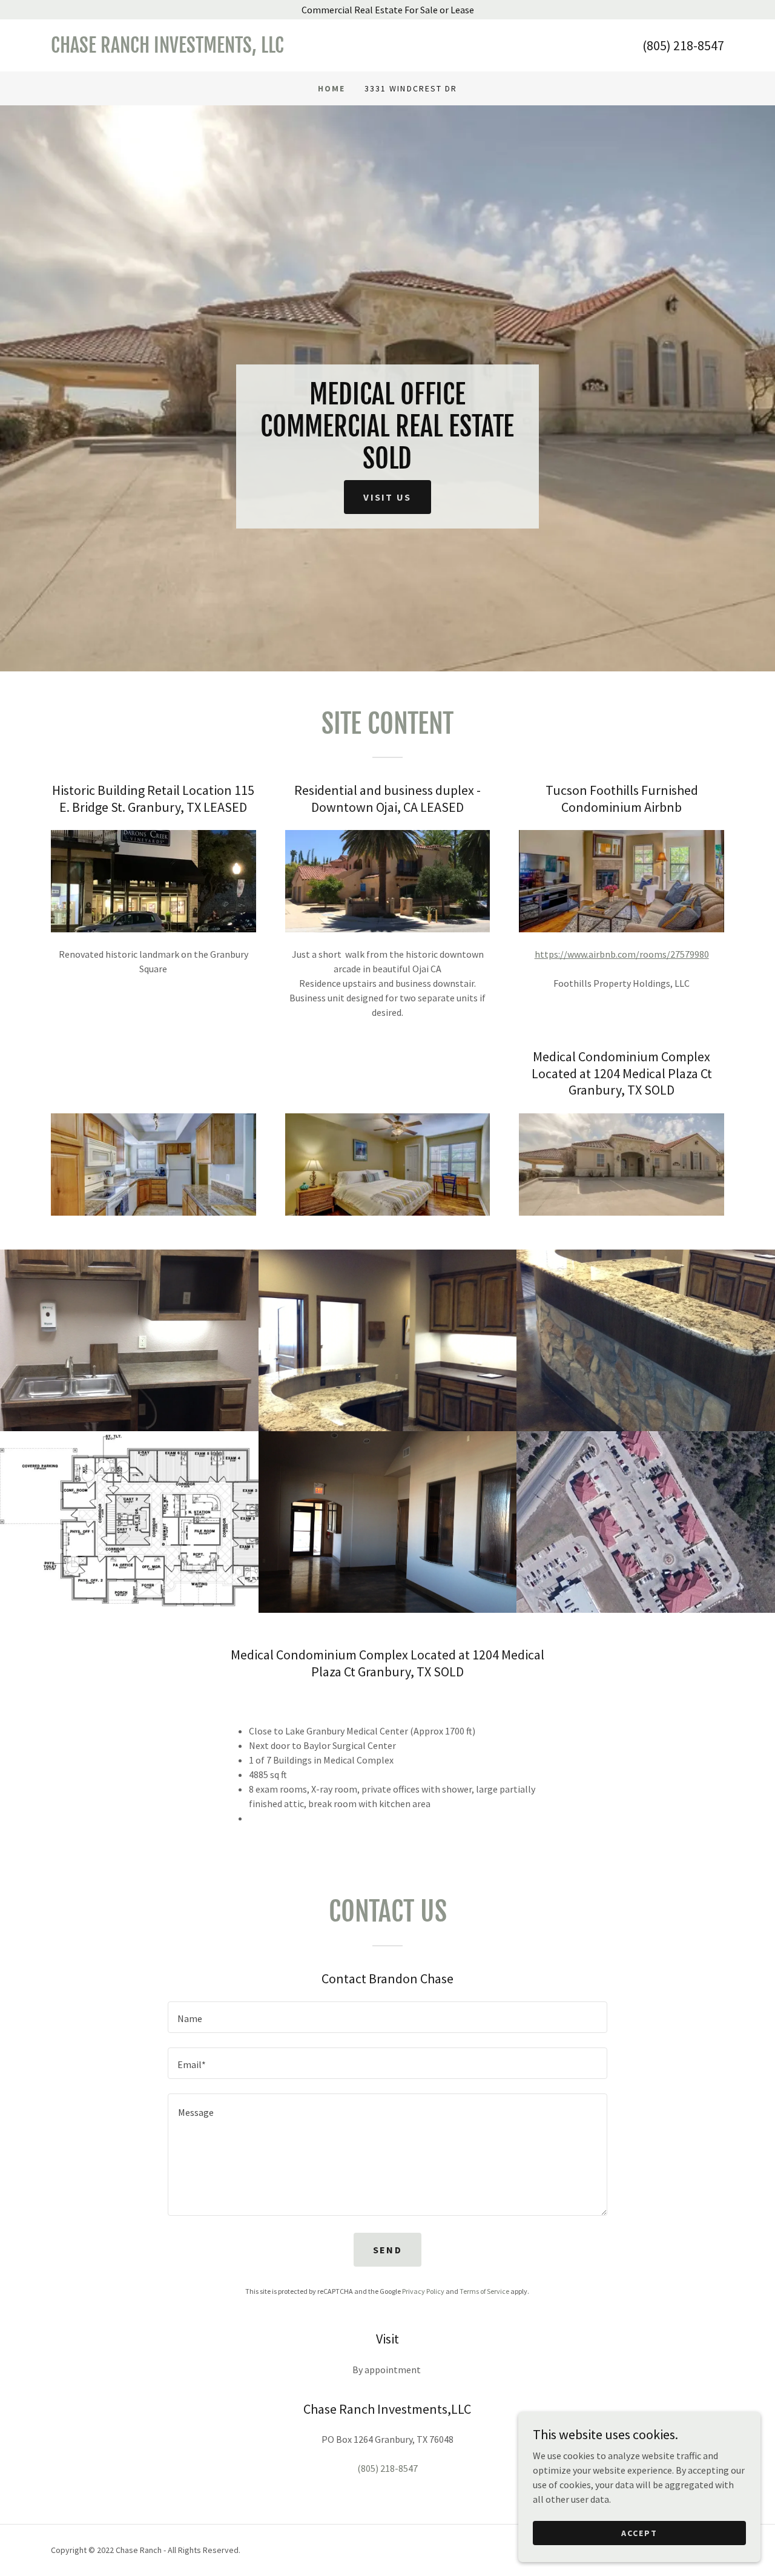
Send (387, 2250)
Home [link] (331, 88)
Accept (639, 2532)
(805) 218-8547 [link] (683, 45)
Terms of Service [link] (484, 2291)
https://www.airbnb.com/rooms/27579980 (622, 954)
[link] (219, 49)
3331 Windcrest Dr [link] (411, 88)
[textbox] (387, 2017)
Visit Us (387, 497)
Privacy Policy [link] (423, 2291)
